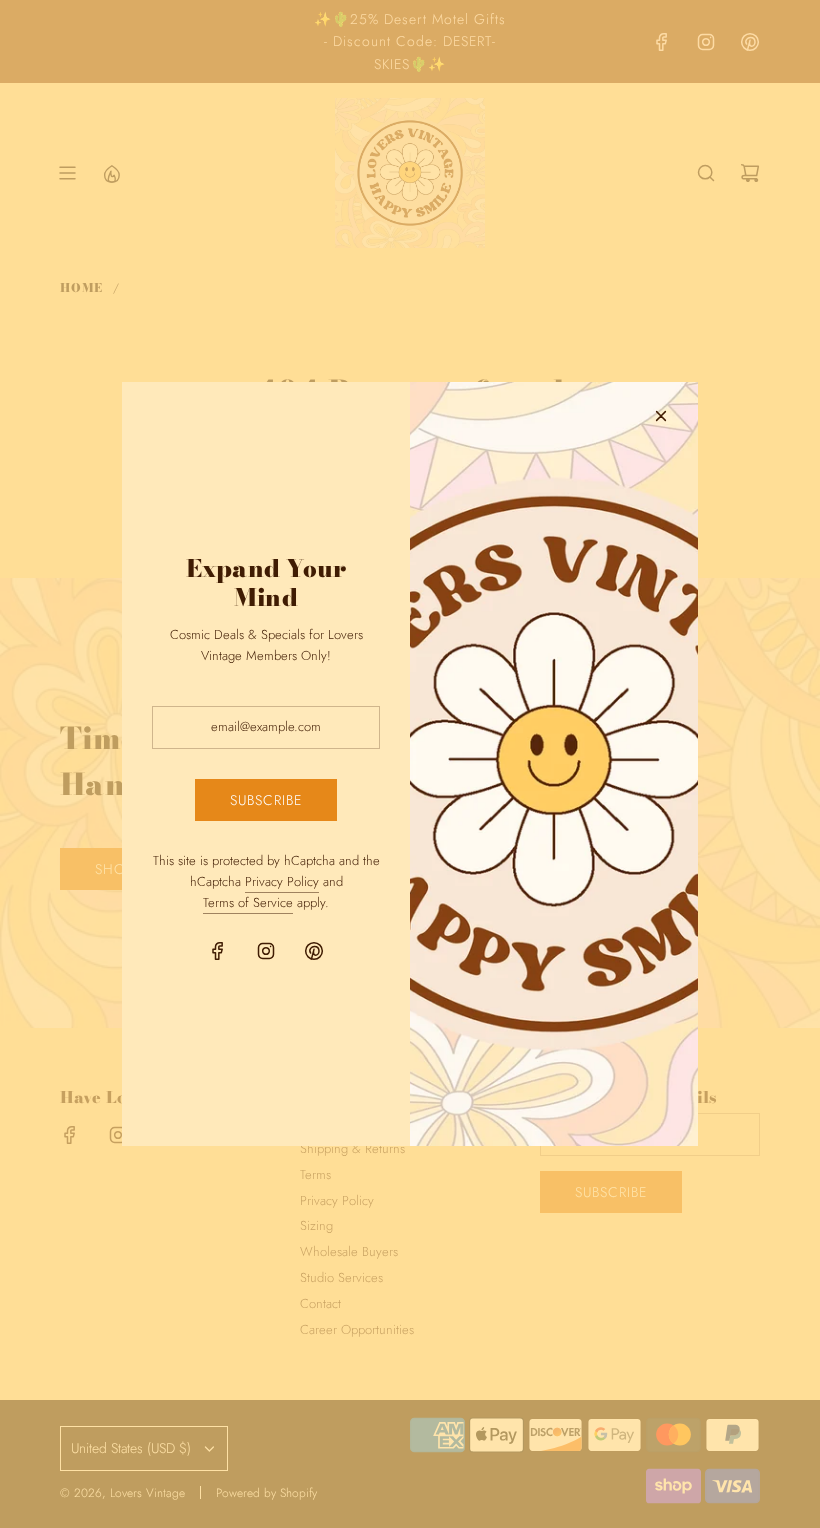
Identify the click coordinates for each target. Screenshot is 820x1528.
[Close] (661, 416)
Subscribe (266, 800)
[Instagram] (266, 951)
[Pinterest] (314, 951)
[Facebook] (218, 951)
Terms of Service (248, 902)
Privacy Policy (282, 881)
